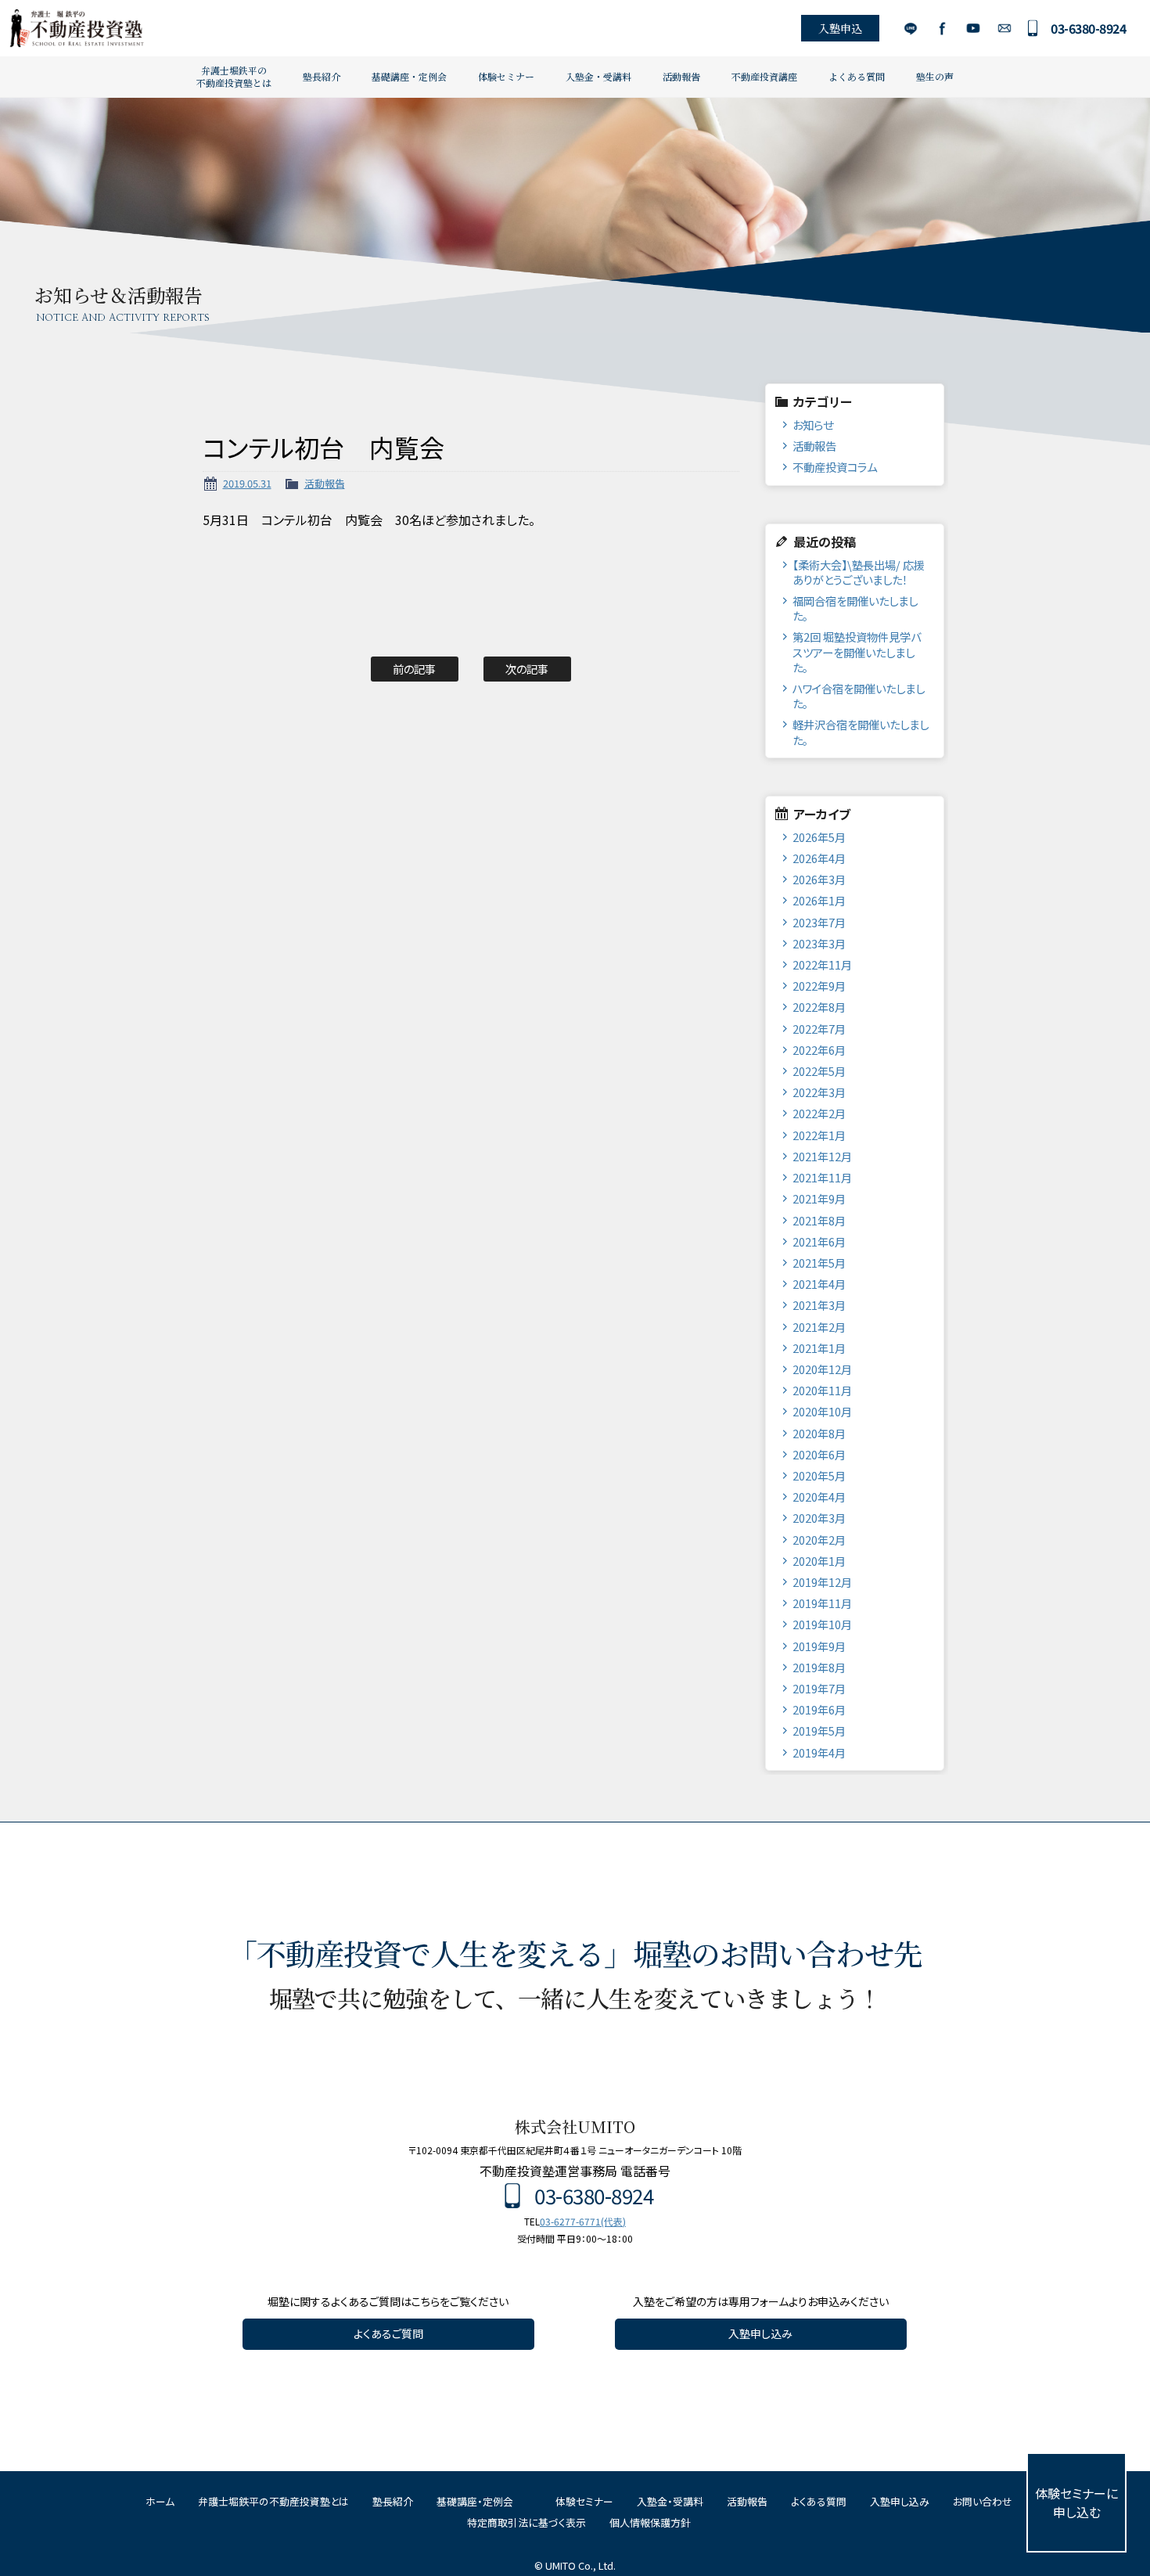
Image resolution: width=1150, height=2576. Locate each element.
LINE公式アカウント (910, 28)
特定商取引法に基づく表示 (526, 2522)
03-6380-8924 (1088, 28)
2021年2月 (819, 1327)
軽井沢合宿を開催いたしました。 (861, 732)
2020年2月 (819, 1540)
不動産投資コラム (835, 467)
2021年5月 (819, 1263)
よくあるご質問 (388, 2333)
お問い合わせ (1004, 28)
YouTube (973, 28)
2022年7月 (819, 1029)
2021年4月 (819, 1284)
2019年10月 (822, 1624)
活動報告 (681, 76)
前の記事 (414, 669)
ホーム (160, 2501)
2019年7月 (819, 1688)
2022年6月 (819, 1050)
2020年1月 (819, 1561)
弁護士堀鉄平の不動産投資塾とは (234, 76)
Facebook (942, 28)
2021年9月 (819, 1198)
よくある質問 (857, 76)
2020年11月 (822, 1390)
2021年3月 (819, 1305)
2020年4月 (819, 1497)
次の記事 (527, 669)
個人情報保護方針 (650, 2522)
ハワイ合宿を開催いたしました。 (859, 696)
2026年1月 (819, 900)
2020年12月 (822, 1369)
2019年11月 (822, 1603)
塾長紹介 (322, 76)
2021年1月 (819, 1348)
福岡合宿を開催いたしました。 (855, 608)
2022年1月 (819, 1135)
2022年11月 (822, 964)
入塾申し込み (760, 2333)
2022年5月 (819, 1071)
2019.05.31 (247, 483)
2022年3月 (819, 1092)
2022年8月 (819, 1007)
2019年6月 (819, 1709)
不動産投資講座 (764, 76)
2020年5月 (819, 1475)
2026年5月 (819, 837)
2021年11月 (822, 1177)
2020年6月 (819, 1454)
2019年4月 (819, 1752)
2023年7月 (819, 922)
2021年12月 (822, 1156)
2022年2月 (819, 1113)
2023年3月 (819, 943)
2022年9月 (819, 986)
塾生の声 (935, 76)
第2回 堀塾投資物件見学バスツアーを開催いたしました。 (857, 652)
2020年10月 (822, 1411)
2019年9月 (819, 1646)
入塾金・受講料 (598, 76)
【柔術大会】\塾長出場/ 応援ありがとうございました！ (859, 572)
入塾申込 (840, 28)
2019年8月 (819, 1667)
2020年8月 (819, 1433)
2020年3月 (819, 1518)
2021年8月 (819, 1220)
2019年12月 (822, 1582)
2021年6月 (819, 1241)
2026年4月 (819, 858)
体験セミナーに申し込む (1076, 2502)
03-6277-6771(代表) (583, 2221)
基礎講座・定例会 (409, 76)
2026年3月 (819, 879)
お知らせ (813, 425)
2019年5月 (819, 1731)
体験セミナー (506, 76)
